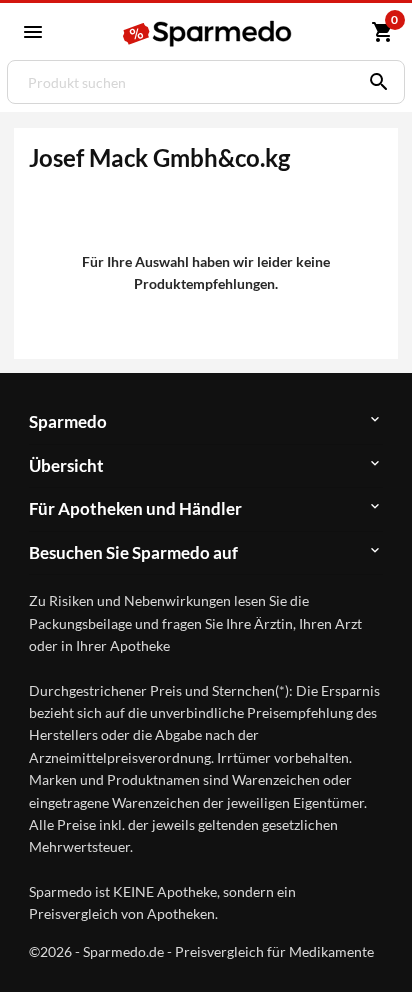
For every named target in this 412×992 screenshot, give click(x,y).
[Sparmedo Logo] (209, 33)
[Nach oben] (380, 946)
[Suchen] (374, 82)
